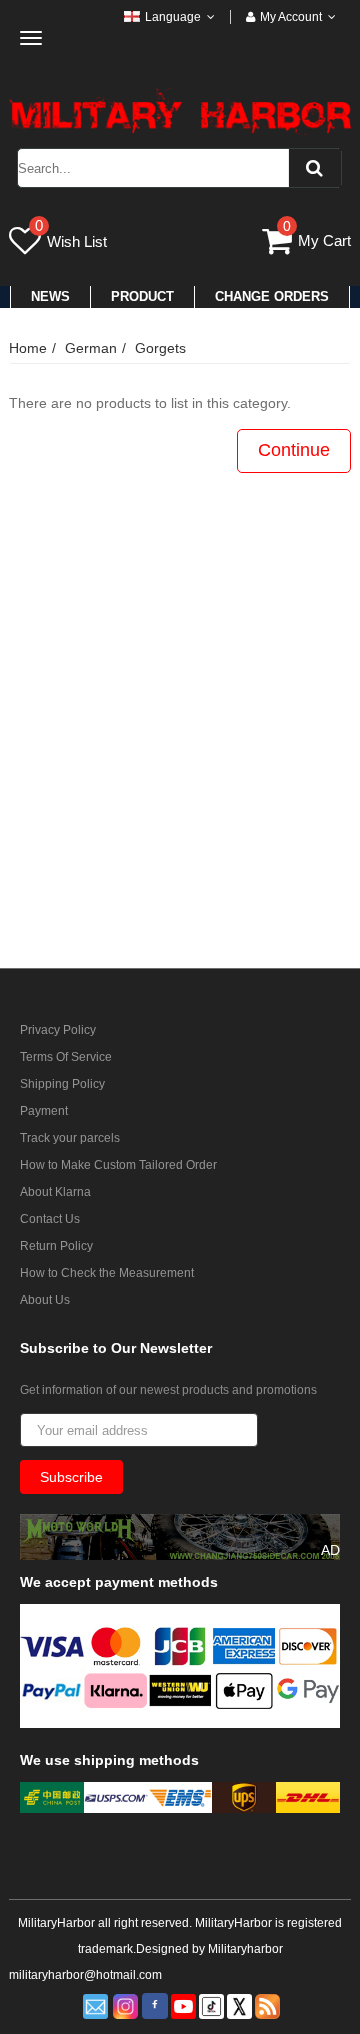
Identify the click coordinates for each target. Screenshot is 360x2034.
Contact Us (50, 1219)
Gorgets (160, 348)
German (91, 348)
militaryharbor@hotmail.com (85, 1975)
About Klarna (55, 1192)
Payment (44, 1111)
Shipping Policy (62, 1084)
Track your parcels (70, 1138)
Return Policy (56, 1246)
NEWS (50, 296)
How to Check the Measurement (107, 1273)
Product (142, 296)
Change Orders (272, 296)
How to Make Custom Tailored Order (118, 1165)
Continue (294, 450)
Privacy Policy (58, 1030)
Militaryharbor (245, 1949)
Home (28, 348)
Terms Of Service (66, 1057)
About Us (45, 1300)
